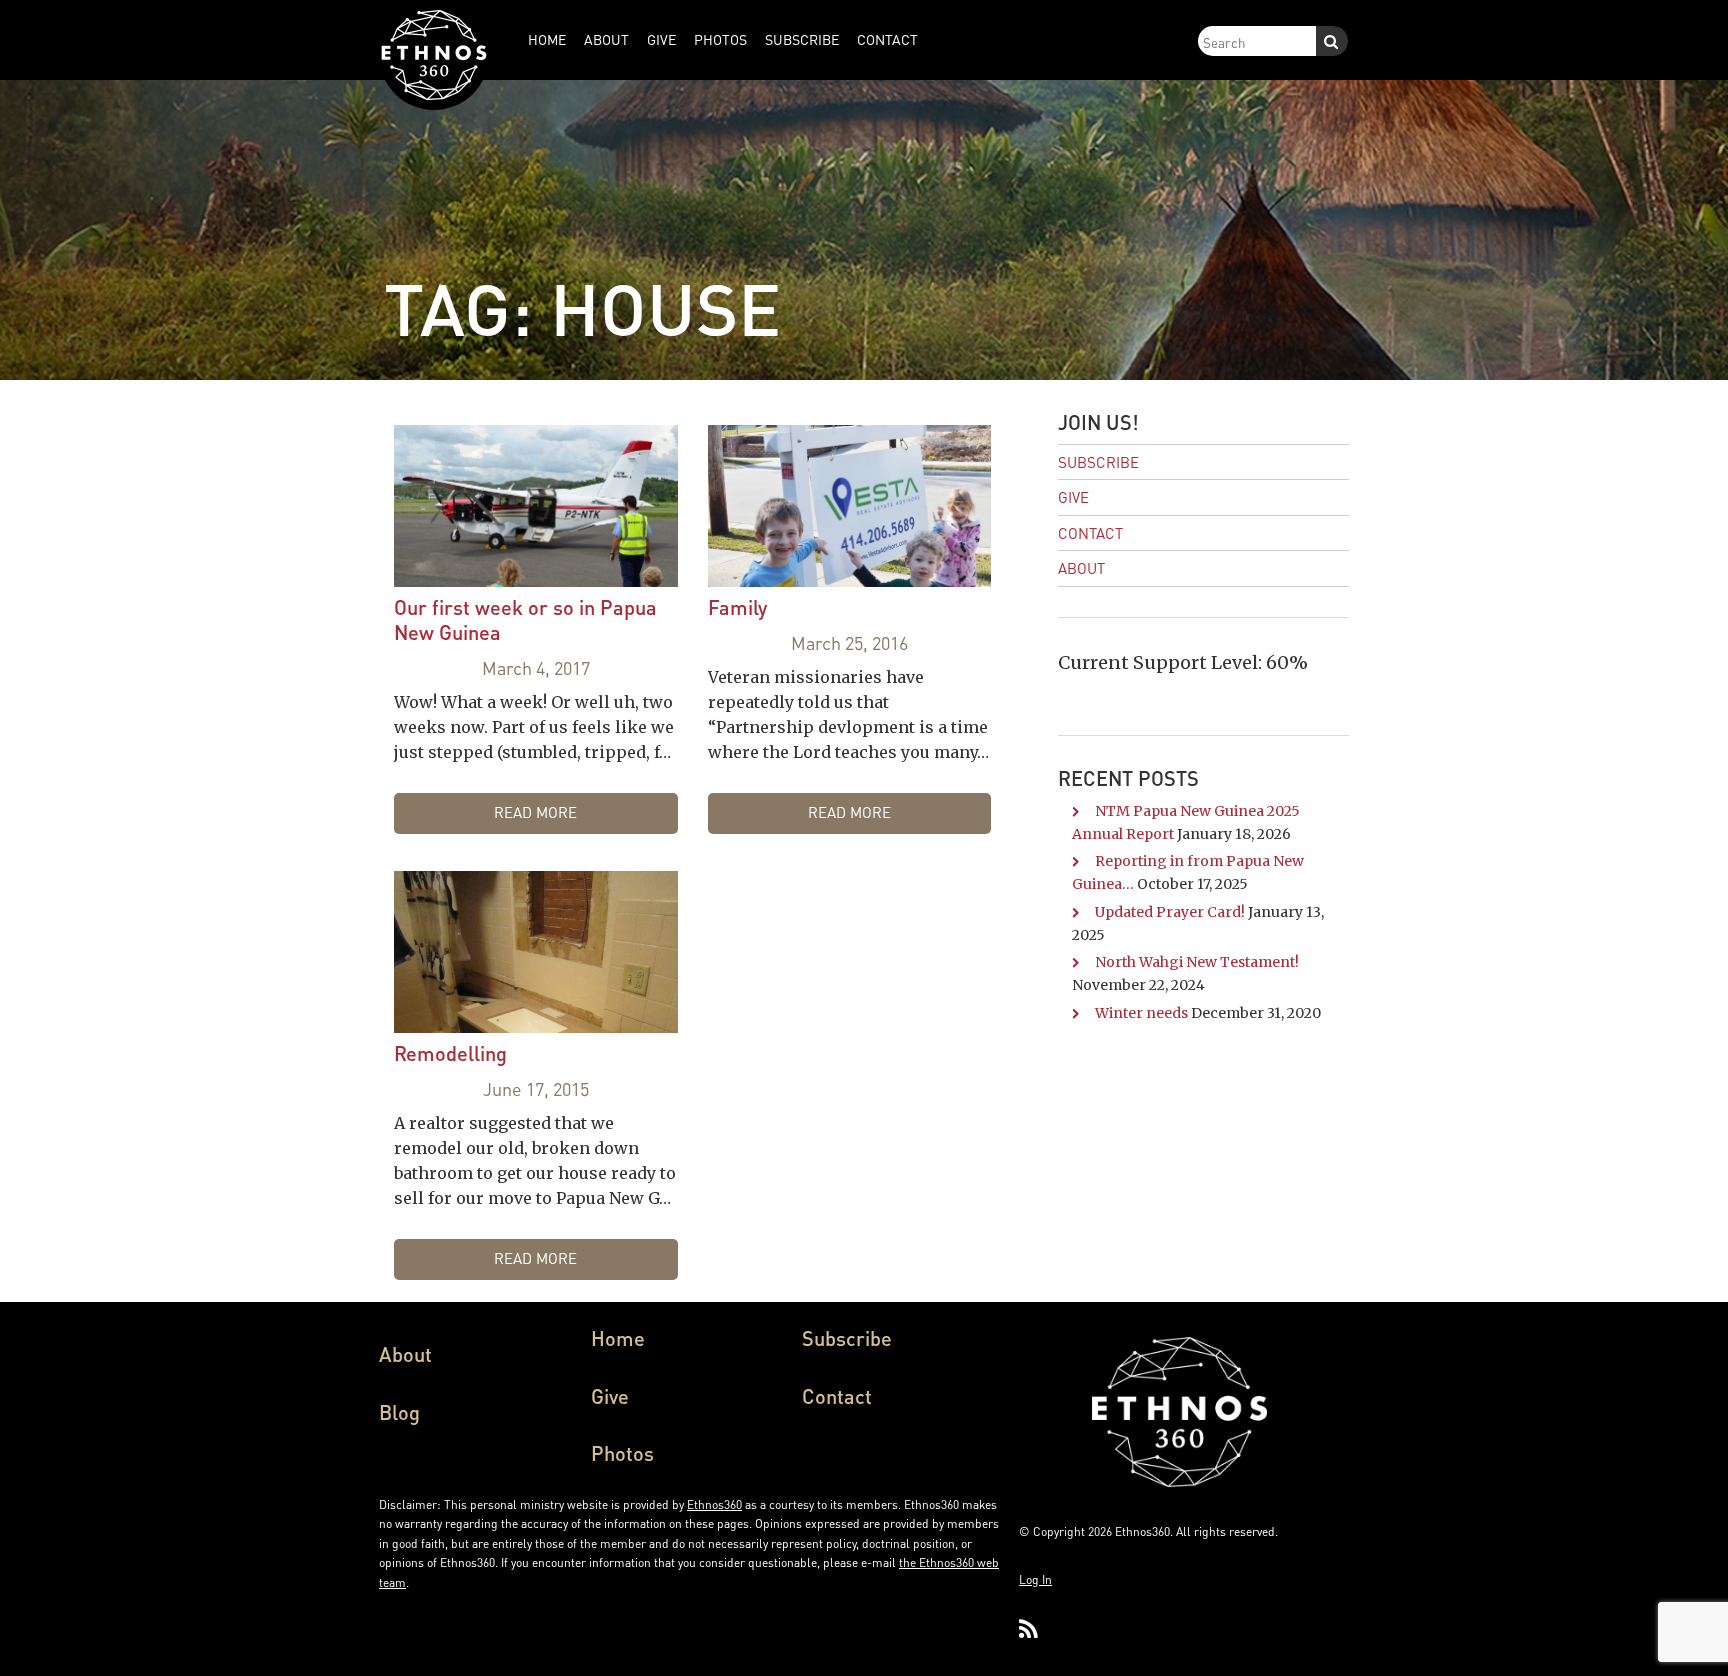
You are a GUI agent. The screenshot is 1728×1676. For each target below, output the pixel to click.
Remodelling (450, 1053)
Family (737, 607)
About (1081, 568)
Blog (399, 1412)
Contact (1090, 533)
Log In (1035, 1579)
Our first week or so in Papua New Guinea (525, 619)
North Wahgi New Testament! (1197, 962)
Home (618, 1338)
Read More (535, 812)
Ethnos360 (714, 1504)
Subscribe (1098, 462)
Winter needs (1141, 1013)
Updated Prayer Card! (1170, 912)
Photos (622, 1453)
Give (1073, 497)
